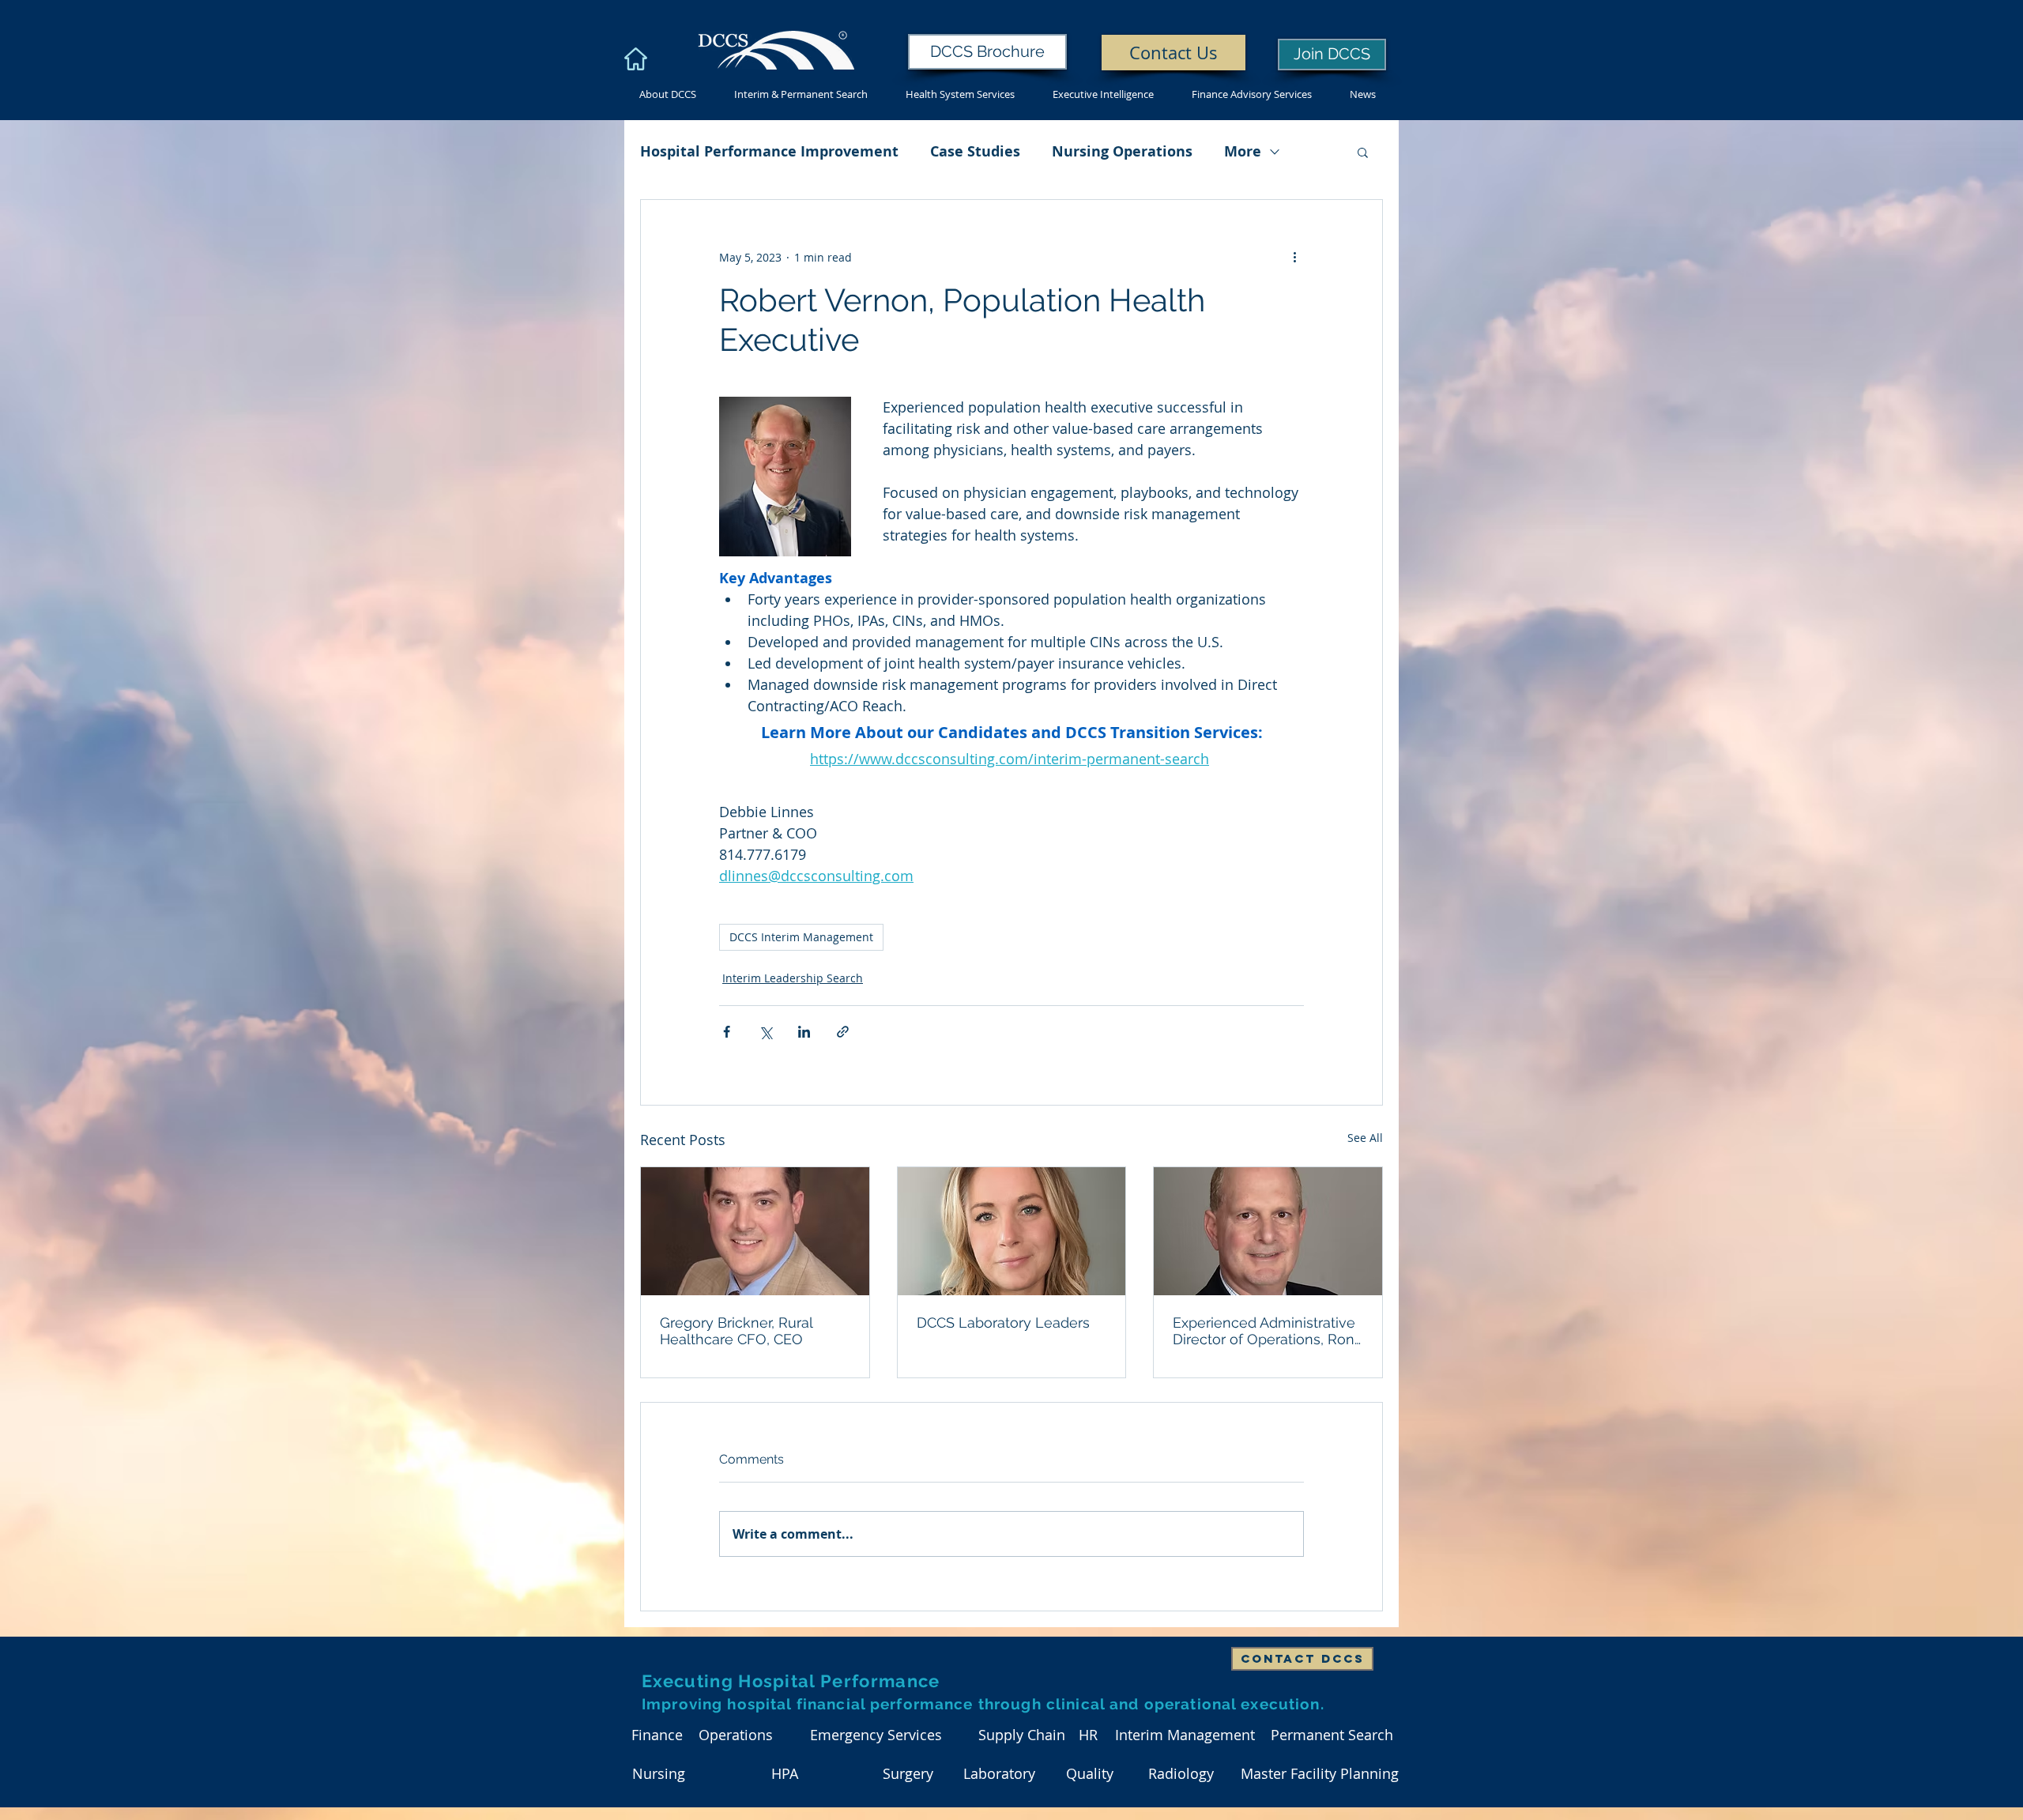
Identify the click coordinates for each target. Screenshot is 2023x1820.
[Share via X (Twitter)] (765, 1032)
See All (1365, 1138)
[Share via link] (843, 1032)
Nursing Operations (1122, 151)
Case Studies (975, 151)
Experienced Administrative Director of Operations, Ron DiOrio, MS (1264, 1331)
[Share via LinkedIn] (804, 1032)
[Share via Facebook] (727, 1032)
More (1243, 151)
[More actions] (1294, 257)
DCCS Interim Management (801, 937)
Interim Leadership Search (793, 978)
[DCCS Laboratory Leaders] (1012, 1231)
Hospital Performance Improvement (769, 151)
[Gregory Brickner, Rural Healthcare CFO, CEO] (755, 1231)
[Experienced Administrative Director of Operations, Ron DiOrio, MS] (1268, 1231)
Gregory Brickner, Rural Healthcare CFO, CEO (736, 1331)
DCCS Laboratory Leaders (1003, 1323)
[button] (1363, 152)
